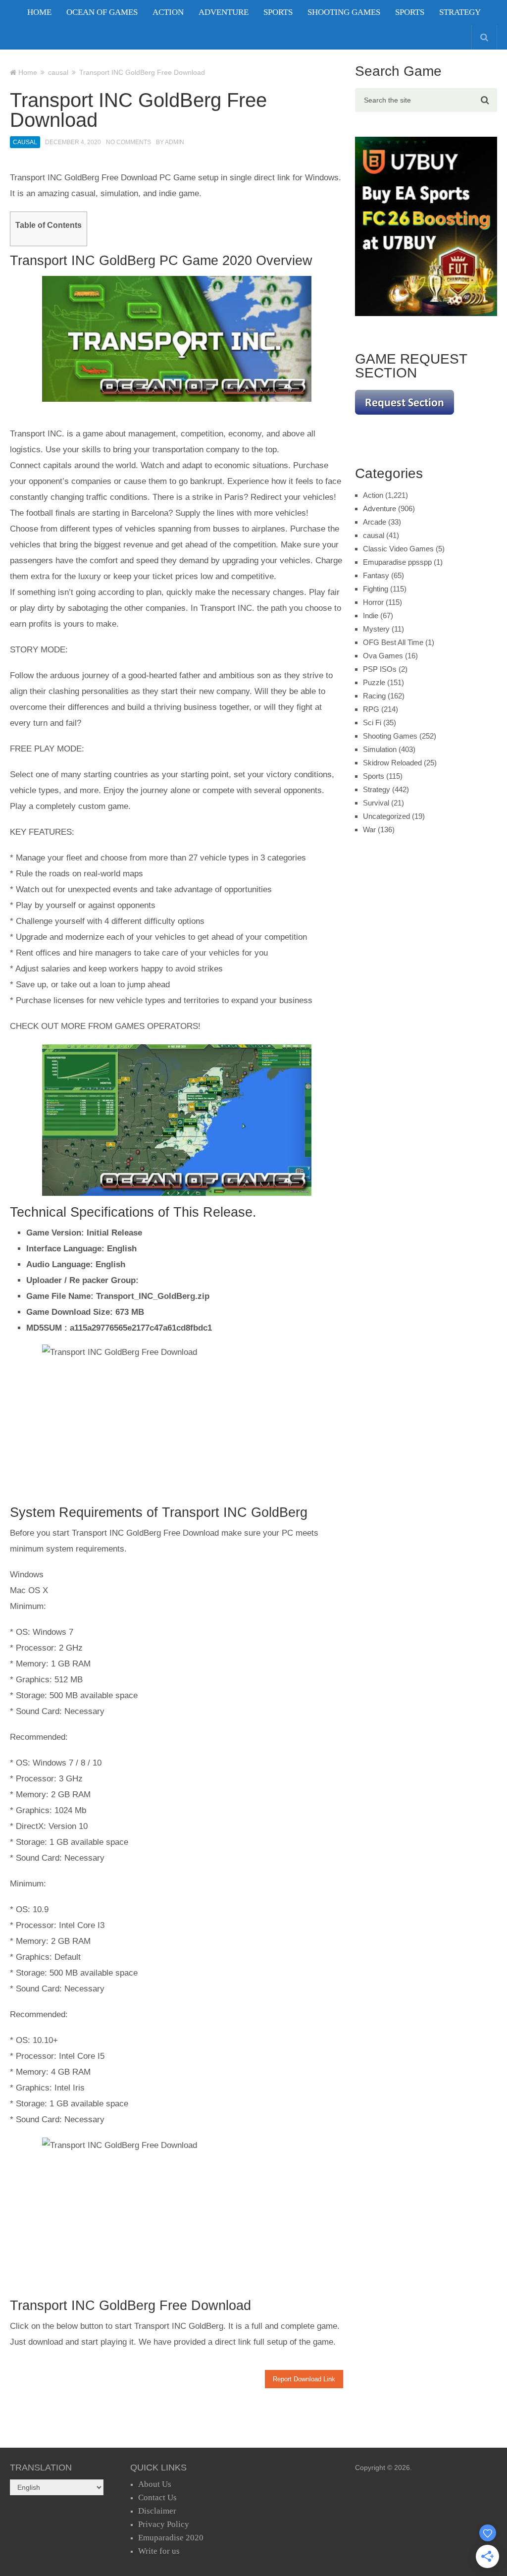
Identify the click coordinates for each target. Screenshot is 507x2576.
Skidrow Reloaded (392, 763)
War (369, 830)
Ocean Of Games (102, 12)
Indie (371, 616)
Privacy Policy (164, 2524)
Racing (374, 696)
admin (175, 142)
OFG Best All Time (393, 642)
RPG (371, 709)
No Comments (128, 142)
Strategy (460, 12)
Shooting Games (344, 12)
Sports (278, 12)
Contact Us (157, 2497)
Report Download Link (304, 2379)
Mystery (376, 629)
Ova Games (383, 656)
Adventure (224, 12)
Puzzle (374, 682)
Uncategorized (386, 816)
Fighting (376, 589)
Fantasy (376, 575)
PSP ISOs (380, 669)
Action (168, 12)
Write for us (159, 2551)
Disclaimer (157, 2511)
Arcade (375, 522)
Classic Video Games (398, 549)
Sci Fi (372, 723)
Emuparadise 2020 (171, 2538)
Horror (373, 602)
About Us (155, 2484)
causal (25, 142)
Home (39, 12)
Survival (376, 803)
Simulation (380, 749)
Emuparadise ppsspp (397, 562)
